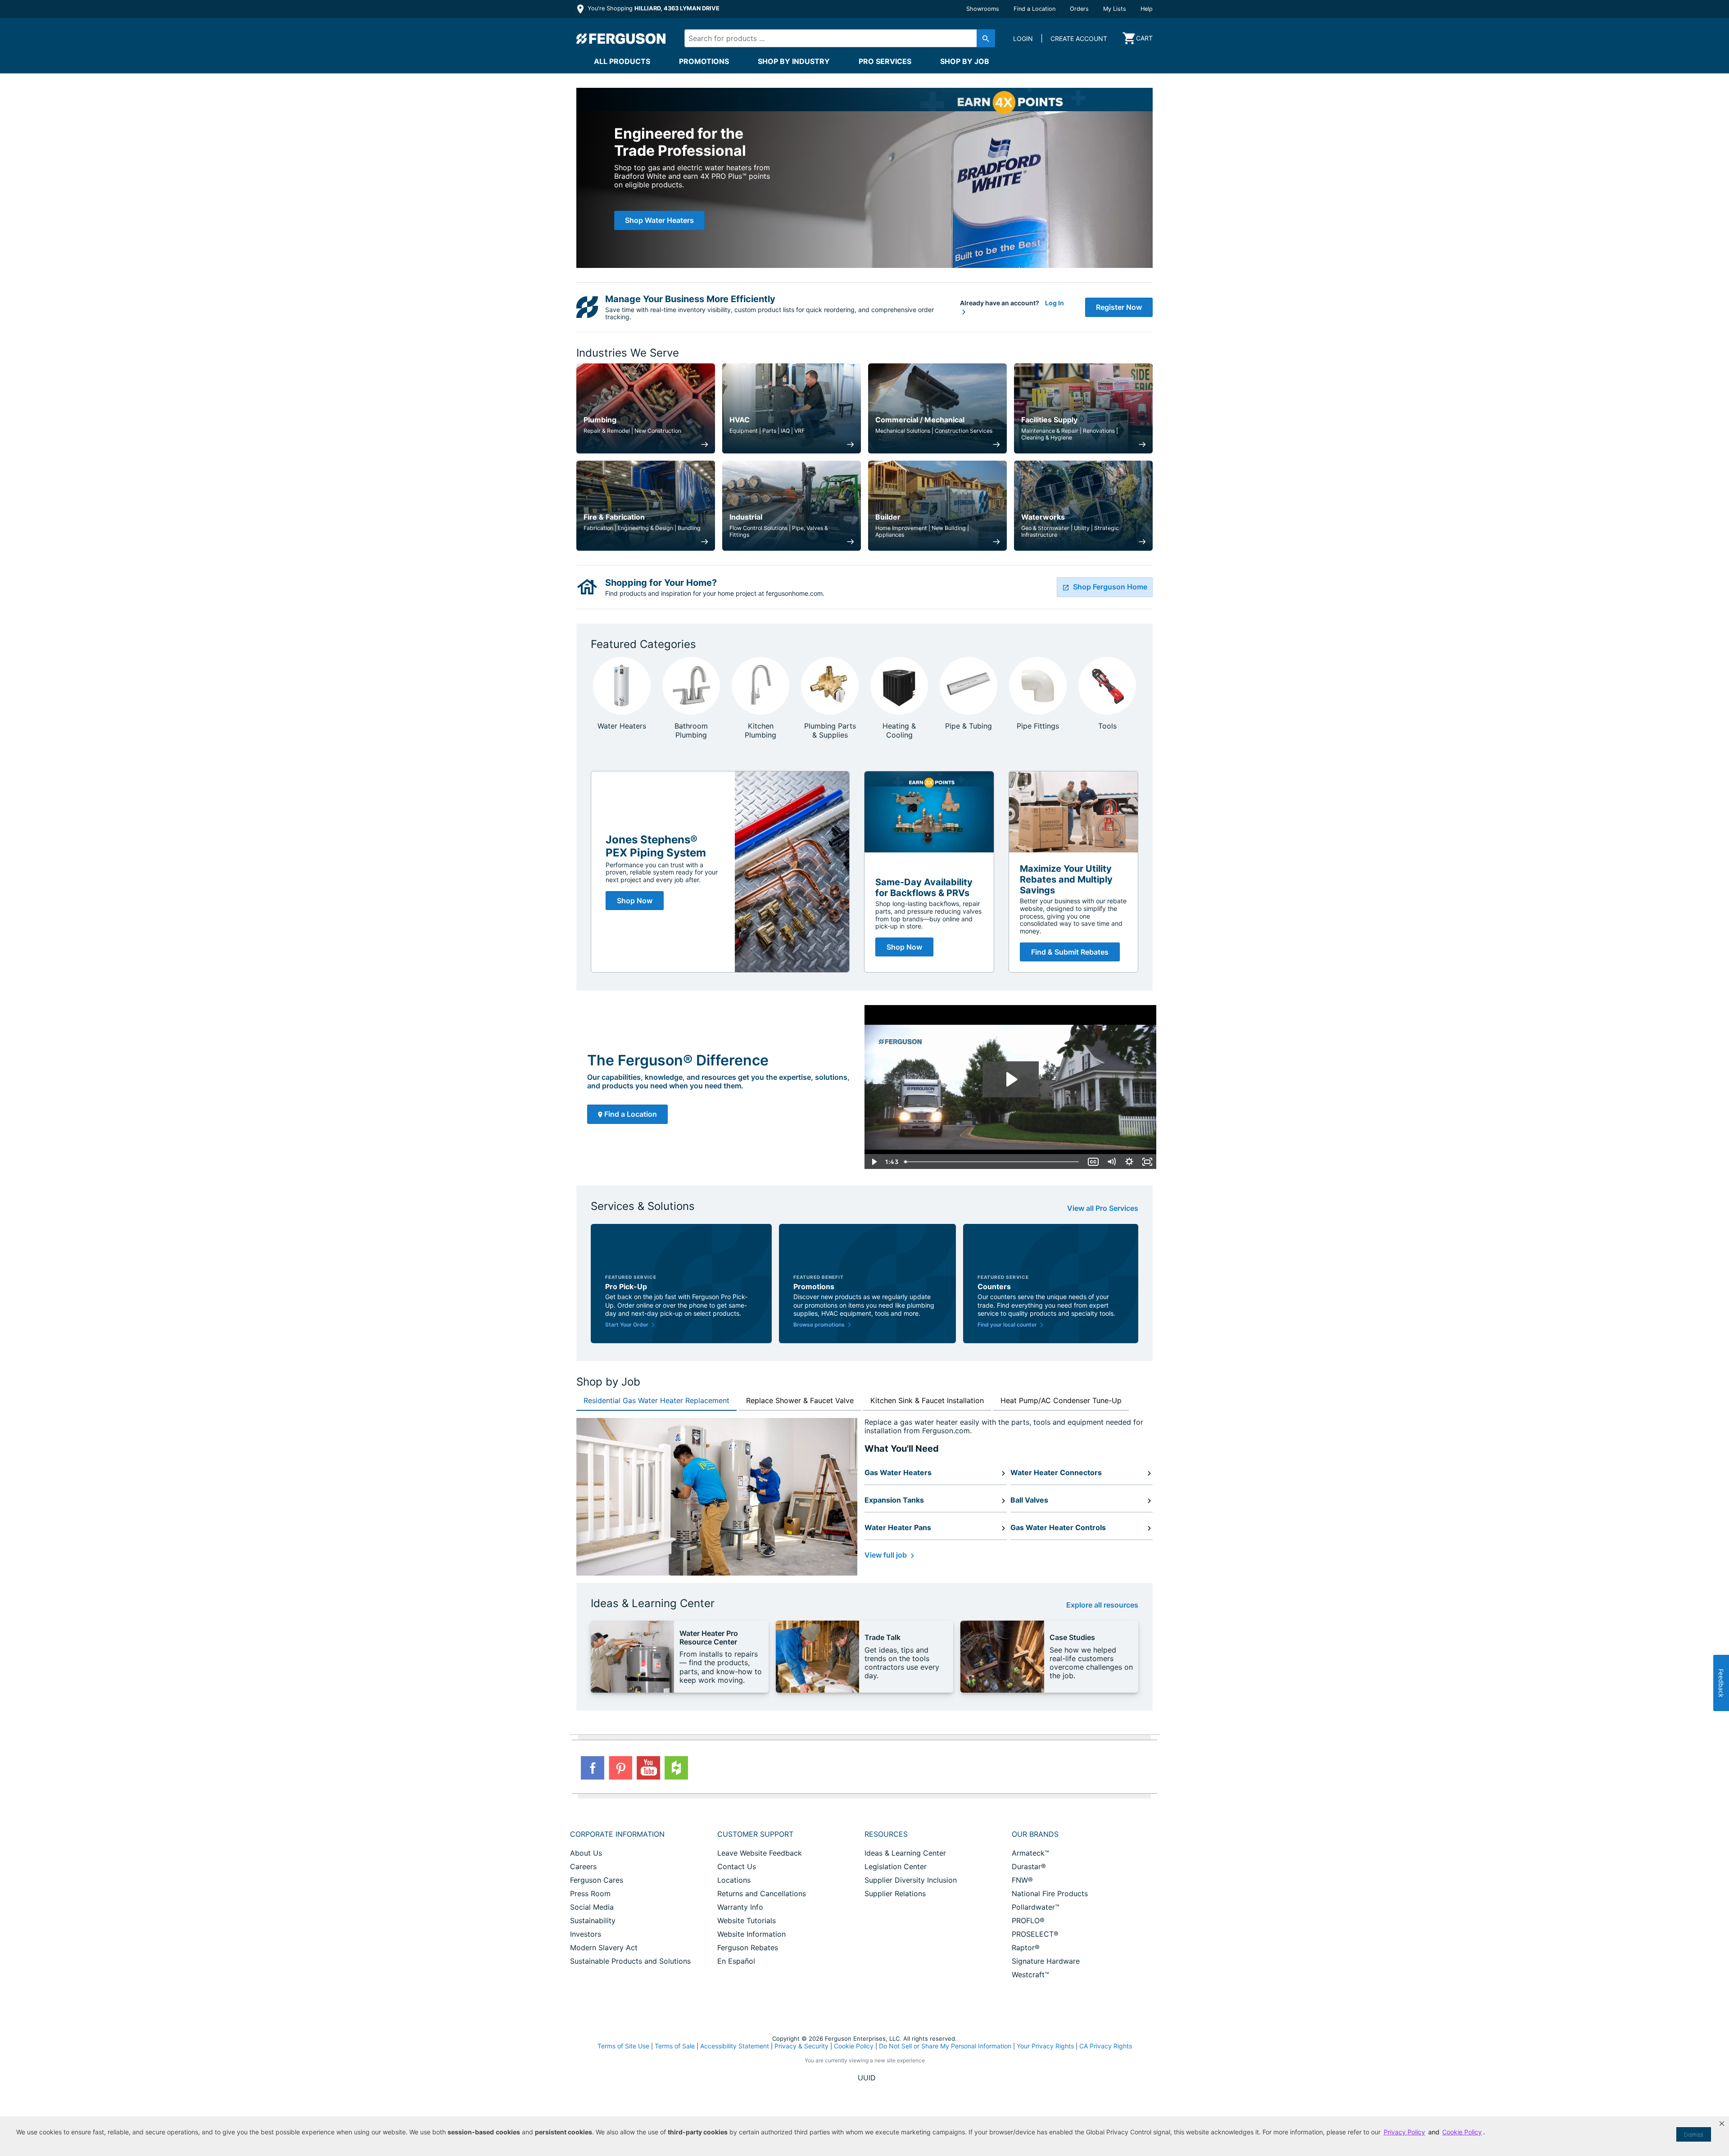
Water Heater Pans (898, 1527)
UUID (867, 2078)
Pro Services (885, 61)
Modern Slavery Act (604, 1948)
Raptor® (1026, 1948)
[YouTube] (648, 1768)
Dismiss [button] (1694, 2135)
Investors (586, 1934)
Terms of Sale (675, 2046)
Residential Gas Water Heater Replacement (656, 1400)
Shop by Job (965, 61)
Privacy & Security (801, 2046)
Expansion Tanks (894, 1500)
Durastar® (1029, 1866)
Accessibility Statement (735, 2046)
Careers (583, 1866)
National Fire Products (1050, 1893)
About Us (586, 1853)
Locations (734, 1880)
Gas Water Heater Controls (1058, 1527)
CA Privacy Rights (1106, 2046)
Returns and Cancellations (762, 1893)
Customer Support (755, 1834)
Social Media (592, 1907)
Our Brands (1035, 1834)
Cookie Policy (854, 2046)
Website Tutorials (747, 1920)
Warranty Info (740, 1907)
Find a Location (1034, 9)
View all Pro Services (1103, 1208)
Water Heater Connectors (1056, 1472)
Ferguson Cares (597, 1880)
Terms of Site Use (623, 2046)
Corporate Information (617, 1834)
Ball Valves (1029, 1500)
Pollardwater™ (1036, 1907)
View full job (887, 1555)
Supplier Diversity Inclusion (911, 1880)
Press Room (590, 1893)
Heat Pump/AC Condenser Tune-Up (1061, 1400)
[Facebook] (593, 1768)
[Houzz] (676, 1768)
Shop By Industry (794, 61)
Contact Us (737, 1866)
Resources (886, 1834)
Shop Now (635, 901)
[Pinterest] (620, 1768)
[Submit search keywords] (986, 38)
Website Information (751, 1934)
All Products (622, 61)
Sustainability (593, 1920)
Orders (1079, 9)
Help (1147, 9)
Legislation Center (896, 1866)
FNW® (1022, 1880)
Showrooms (983, 9)
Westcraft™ (1030, 1975)
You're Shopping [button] (653, 8)
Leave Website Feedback (760, 1853)
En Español (736, 1961)
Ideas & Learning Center (905, 1853)
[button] (1722, 2124)
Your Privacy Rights (1045, 2046)
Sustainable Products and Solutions (630, 1961)
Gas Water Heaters (898, 1472)
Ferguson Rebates (748, 1948)
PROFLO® (1028, 1920)
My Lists (1115, 9)
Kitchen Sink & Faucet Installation (927, 1400)
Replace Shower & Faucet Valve (800, 1400)
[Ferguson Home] (621, 38)
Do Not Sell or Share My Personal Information (945, 2046)
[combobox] (832, 38)
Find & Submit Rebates (1070, 952)
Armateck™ (1030, 1853)
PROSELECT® (1035, 1934)
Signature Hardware (1046, 1961)
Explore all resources (1102, 1605)
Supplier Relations (895, 1893)
